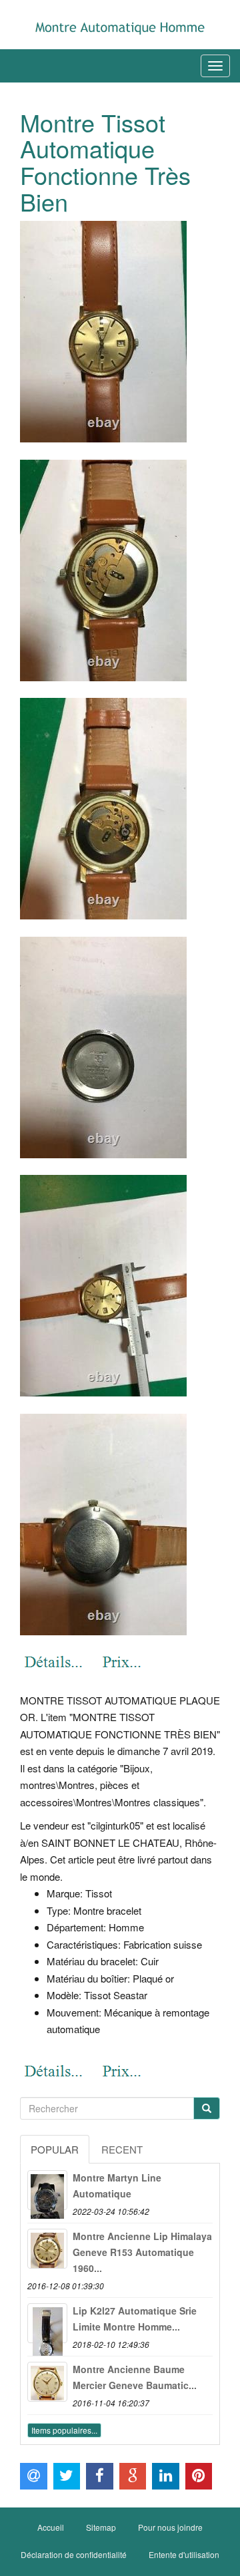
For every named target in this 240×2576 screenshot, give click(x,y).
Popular (55, 2149)
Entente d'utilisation (184, 2554)
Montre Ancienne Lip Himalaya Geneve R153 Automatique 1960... (142, 2252)
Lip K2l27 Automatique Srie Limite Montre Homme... (135, 2319)
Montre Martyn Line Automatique (117, 2185)
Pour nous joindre (170, 2527)
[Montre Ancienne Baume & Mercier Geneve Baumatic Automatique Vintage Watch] (47, 2382)
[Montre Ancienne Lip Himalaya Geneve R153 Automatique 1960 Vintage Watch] (47, 2249)
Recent (122, 2149)
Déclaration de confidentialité (74, 2554)
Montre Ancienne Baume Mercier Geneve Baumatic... (135, 2377)
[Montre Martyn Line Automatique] (47, 2190)
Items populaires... (64, 2430)
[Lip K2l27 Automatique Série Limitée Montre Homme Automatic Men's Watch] (47, 2323)
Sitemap (101, 2527)
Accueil (51, 2527)
